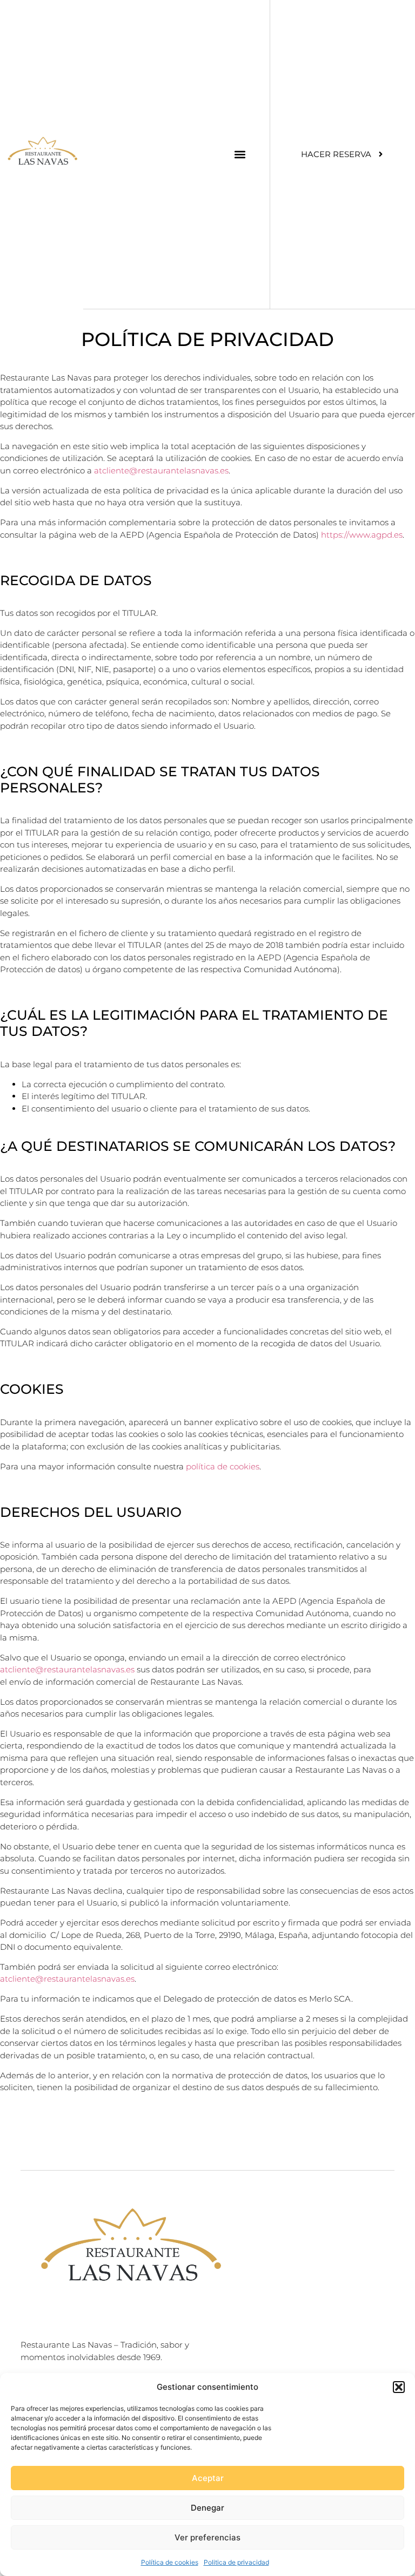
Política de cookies (170, 2562)
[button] (399, 2387)
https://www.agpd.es (362, 535)
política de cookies (223, 1466)
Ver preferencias (207, 2537)
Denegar (207, 2508)
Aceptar (208, 2478)
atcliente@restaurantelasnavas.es (161, 470)
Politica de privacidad (236, 2562)
